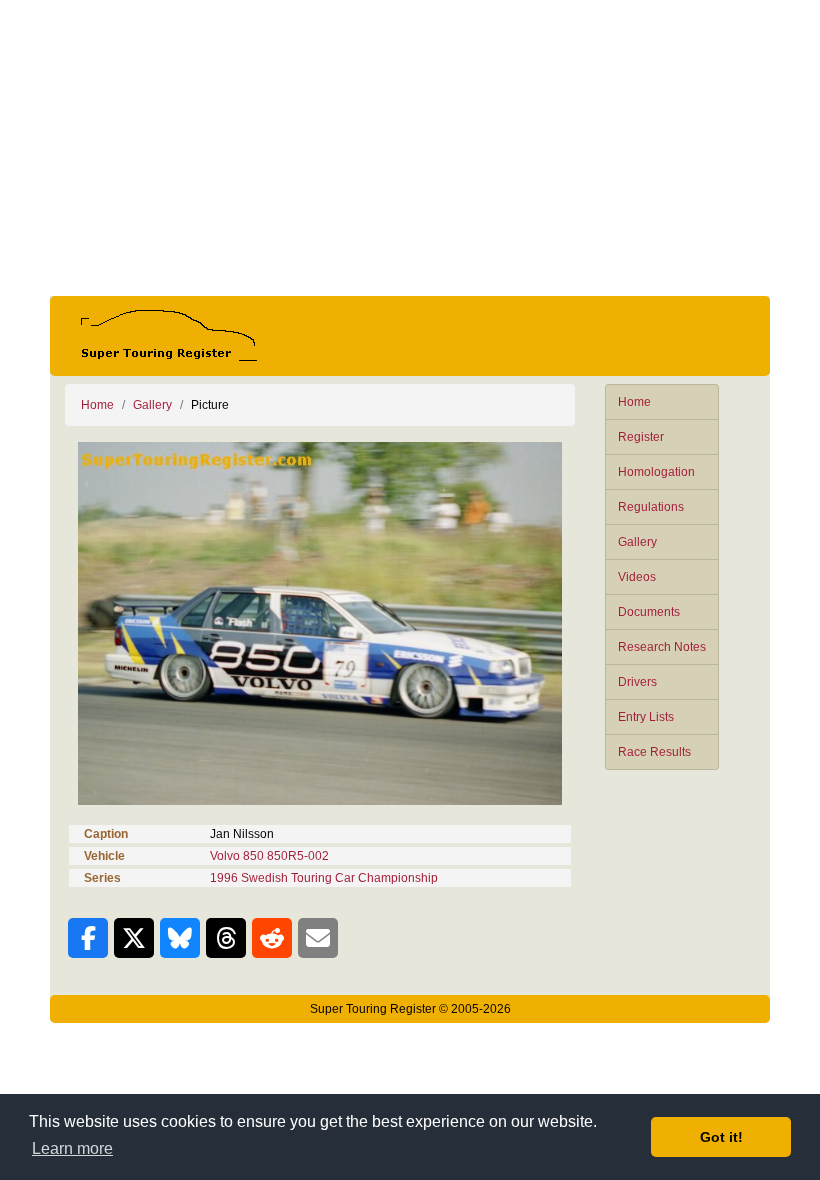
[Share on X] (134, 938)
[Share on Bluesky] (180, 938)
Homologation (656, 472)
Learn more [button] (72, 1148)
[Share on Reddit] (272, 938)
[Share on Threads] (226, 938)
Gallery (637, 542)
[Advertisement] (410, 148)
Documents (649, 612)
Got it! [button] (721, 1137)
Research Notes (662, 647)
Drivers (637, 682)
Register (641, 437)
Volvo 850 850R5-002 (269, 856)
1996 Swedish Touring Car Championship (324, 878)
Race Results (654, 752)
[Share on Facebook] (88, 938)
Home (634, 402)
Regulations (651, 507)
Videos (637, 577)
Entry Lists (646, 717)
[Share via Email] (318, 938)
